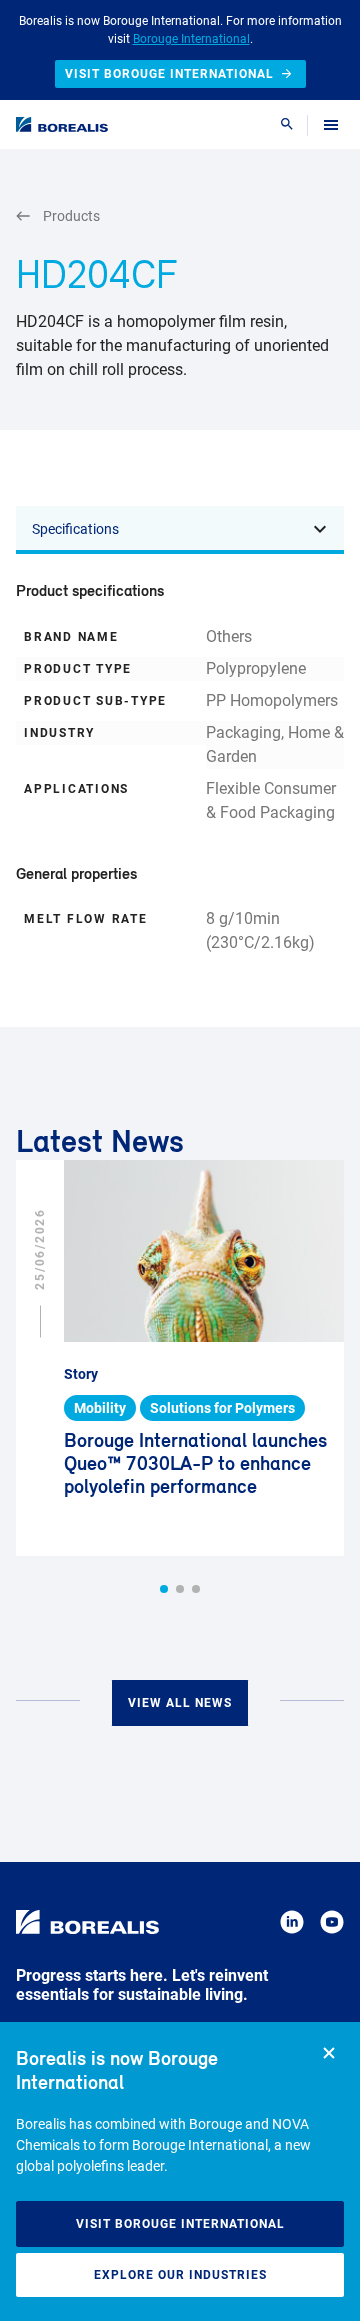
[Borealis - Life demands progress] (62, 124)
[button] (164, 1589)
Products (71, 216)
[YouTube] (332, 1925)
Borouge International (191, 39)
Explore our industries (180, 2275)
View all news (180, 1703)
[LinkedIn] (292, 1925)
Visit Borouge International (180, 2224)
